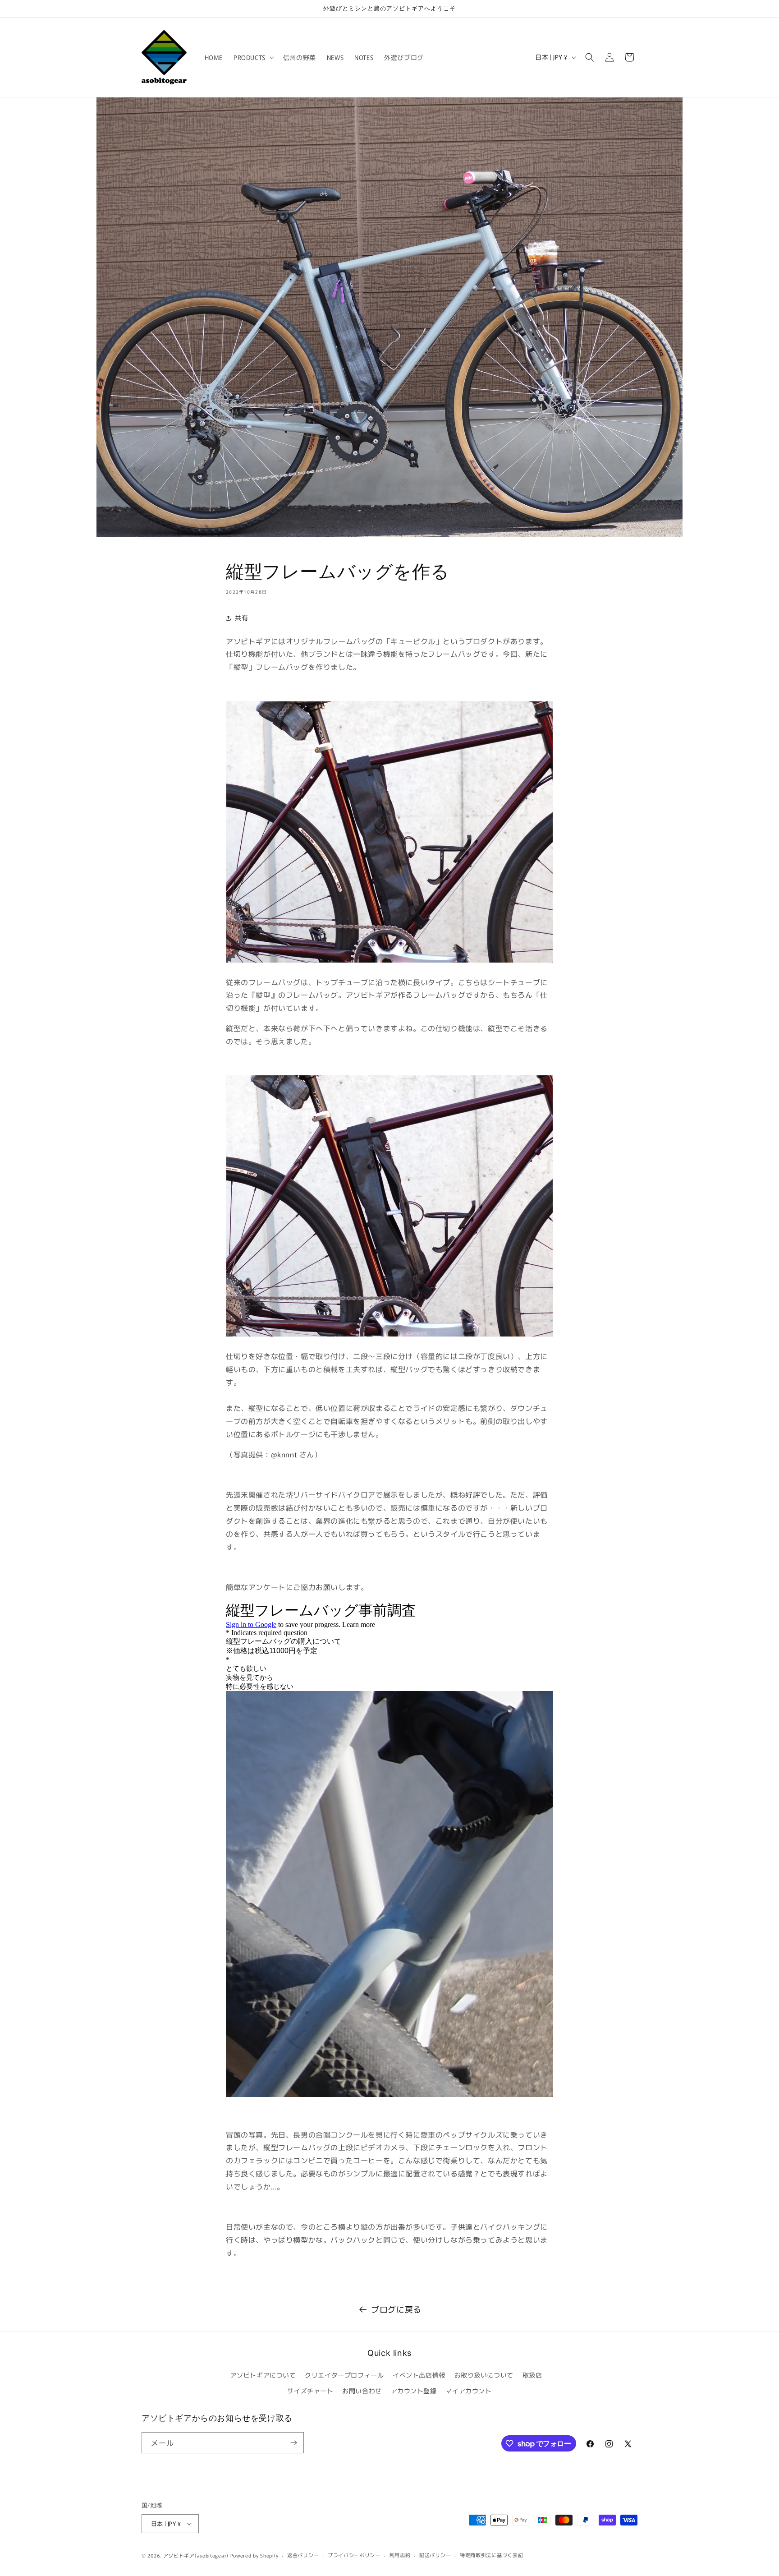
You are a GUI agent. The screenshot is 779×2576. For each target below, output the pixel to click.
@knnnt (284, 1454)
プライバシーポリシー (354, 2555)
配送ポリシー (435, 2555)
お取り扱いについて (484, 2375)
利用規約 (400, 2555)
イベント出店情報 (419, 2375)
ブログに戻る (396, 2309)
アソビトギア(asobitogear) (196, 2555)
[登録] (293, 2443)
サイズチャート (310, 2391)
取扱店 (532, 2375)
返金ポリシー (303, 2555)
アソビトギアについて (263, 2375)
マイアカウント (468, 2391)
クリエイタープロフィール (344, 2375)
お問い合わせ (362, 2391)
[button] (253, 57)
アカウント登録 (414, 2391)
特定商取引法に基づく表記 (491, 2555)
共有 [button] (241, 618)
